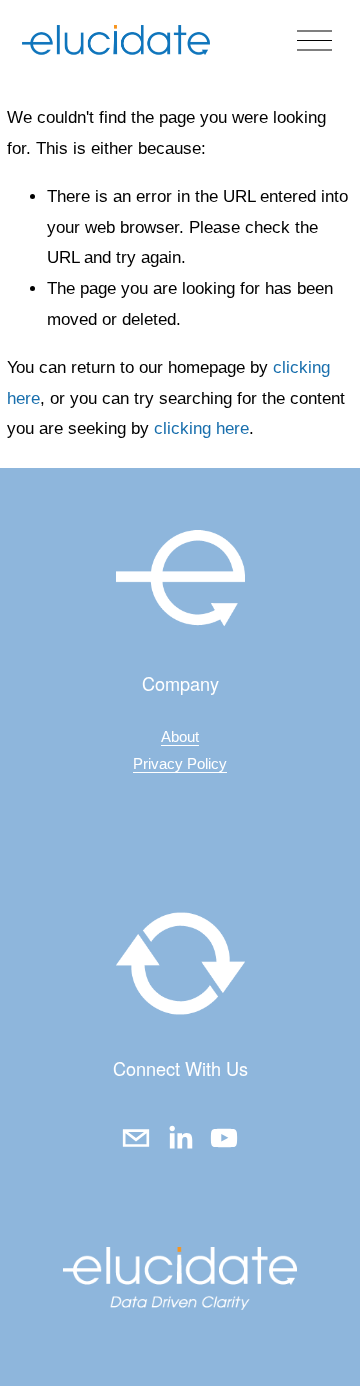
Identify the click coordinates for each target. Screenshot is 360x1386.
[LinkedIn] (180, 1138)
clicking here (201, 428)
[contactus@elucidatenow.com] (136, 1138)
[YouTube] (224, 1138)
